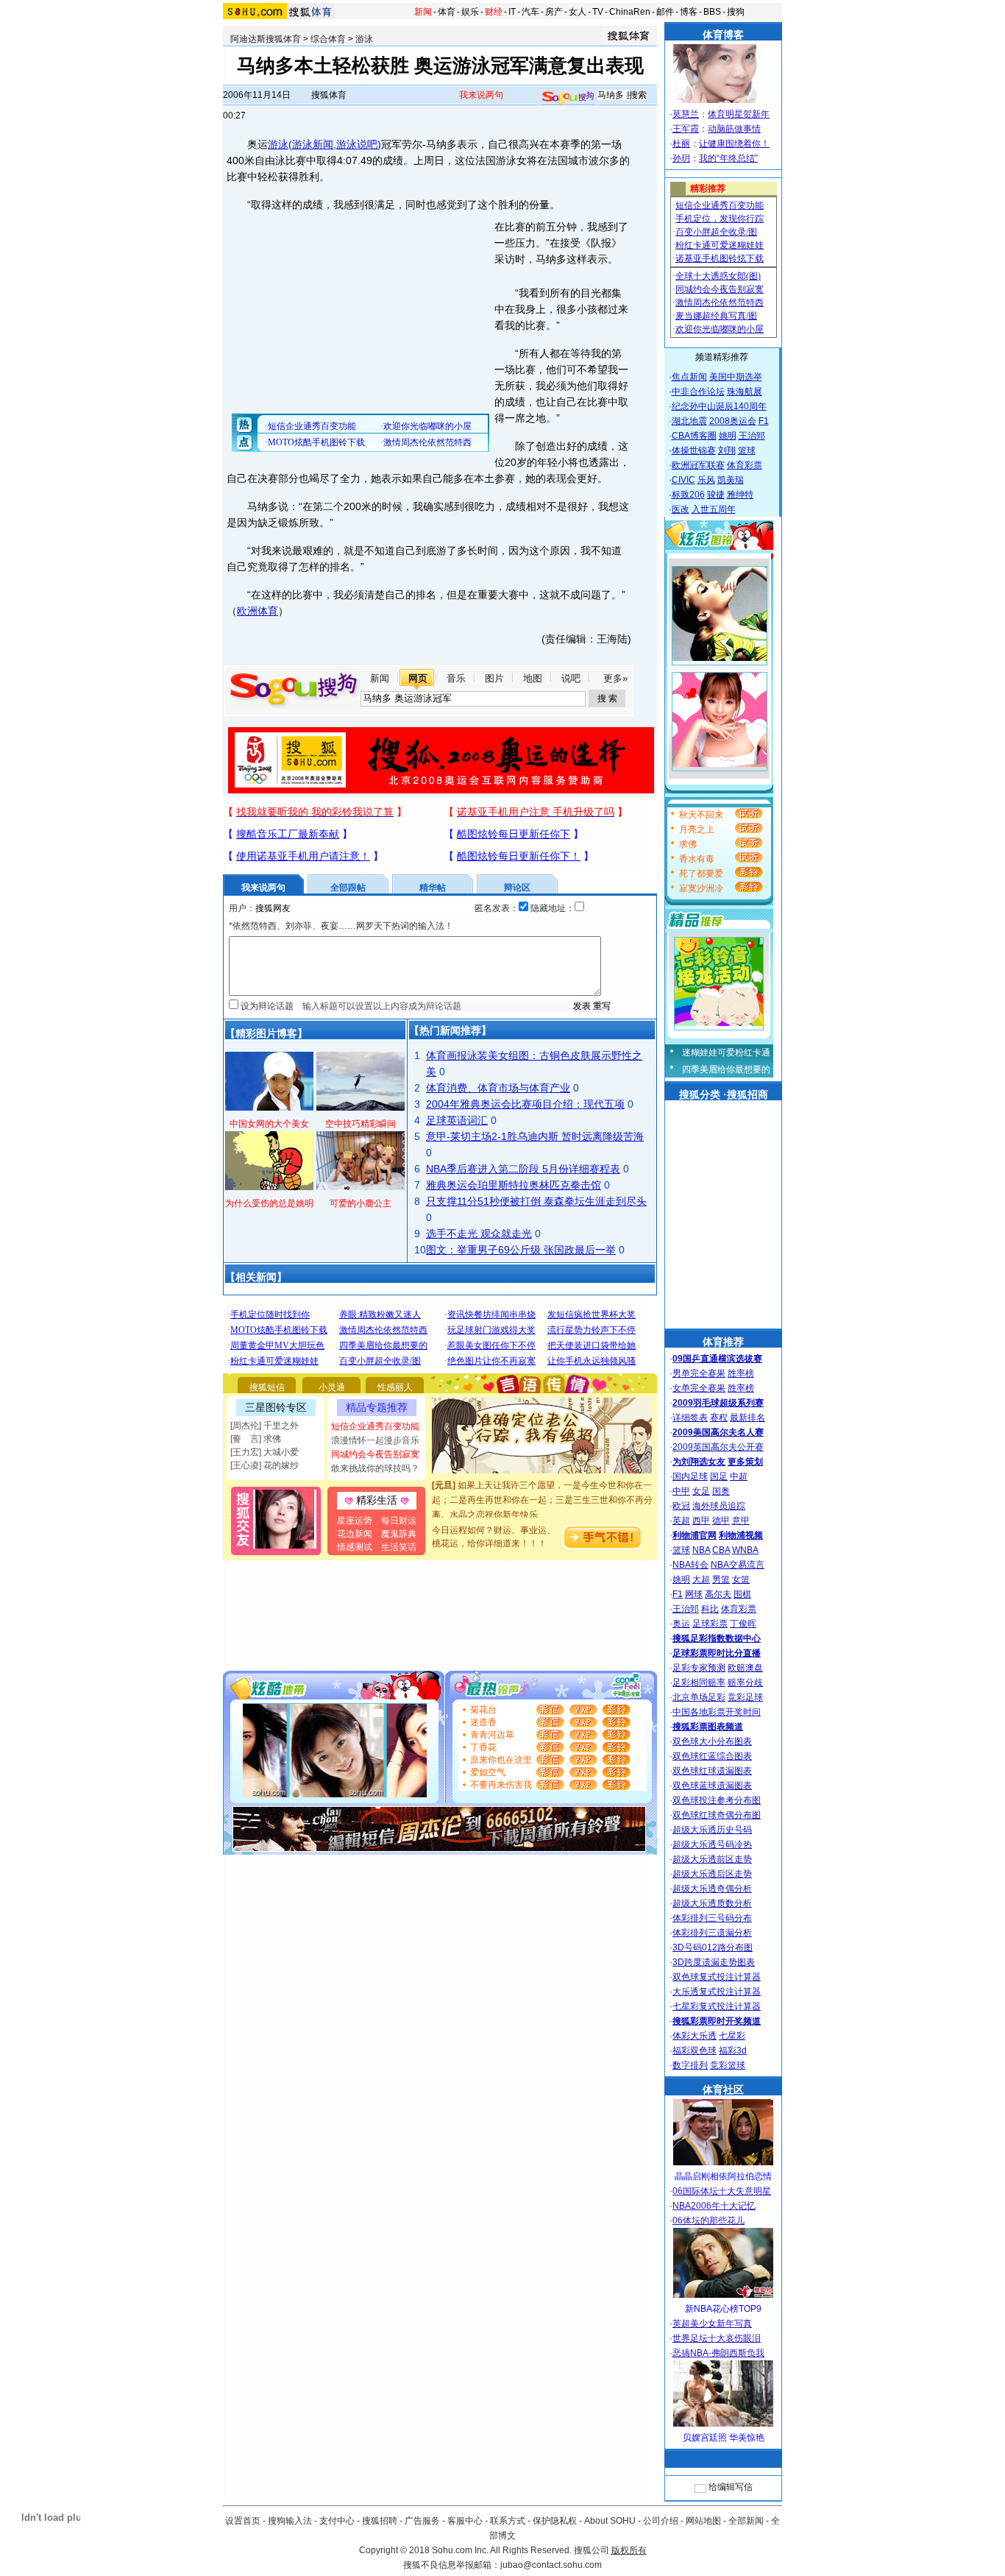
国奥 (721, 1491)
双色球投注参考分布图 (717, 1800)
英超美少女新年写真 (712, 2324)
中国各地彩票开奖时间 (717, 1712)
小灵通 (332, 1387)
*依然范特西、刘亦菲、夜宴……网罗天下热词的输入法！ (341, 926)
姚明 (728, 436)
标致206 (688, 495)
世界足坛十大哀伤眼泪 (717, 2338)
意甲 (741, 1521)
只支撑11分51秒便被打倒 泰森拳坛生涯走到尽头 (536, 1201)
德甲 (721, 1521)
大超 (701, 1579)
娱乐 (470, 12)
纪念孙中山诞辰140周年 (719, 406)
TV (598, 12)
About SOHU (610, 2521)
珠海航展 (745, 392)
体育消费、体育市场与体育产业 (498, 1088)
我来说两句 (481, 95)
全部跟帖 (348, 888)
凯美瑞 (731, 480)
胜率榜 (741, 1373)
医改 (681, 509)
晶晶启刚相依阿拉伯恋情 (723, 2176)
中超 (739, 1476)
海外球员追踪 (719, 1506)
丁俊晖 (743, 1624)
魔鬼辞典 (399, 1534)
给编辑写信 (731, 2487)
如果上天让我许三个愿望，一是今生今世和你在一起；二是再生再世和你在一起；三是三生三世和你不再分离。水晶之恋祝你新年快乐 (542, 1487)
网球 (694, 1594)
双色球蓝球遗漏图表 (712, 1786)
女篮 (741, 1579)
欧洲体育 (258, 611)
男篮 (721, 1579)
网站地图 (703, 2521)
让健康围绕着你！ (734, 144)
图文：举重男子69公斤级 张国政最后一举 (521, 1250)
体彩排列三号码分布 (712, 1918)
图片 (494, 678)
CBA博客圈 (694, 436)
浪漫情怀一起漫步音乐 (375, 1440)
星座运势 (355, 1521)
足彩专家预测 (699, 1668)
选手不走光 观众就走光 (479, 1234)
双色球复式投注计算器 (717, 1977)
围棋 (742, 1594)
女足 (701, 1491)
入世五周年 (714, 509)
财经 (494, 12)
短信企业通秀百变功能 (375, 1426)
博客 (689, 12)
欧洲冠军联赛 (698, 465)
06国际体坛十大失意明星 (722, 2191)
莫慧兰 (686, 114)
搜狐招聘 (380, 2521)
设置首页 (243, 2521)
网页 (418, 678)
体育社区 (723, 2090)
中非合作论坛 (698, 392)
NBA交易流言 (738, 1565)
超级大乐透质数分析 (712, 1903)
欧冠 (681, 1506)
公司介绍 (661, 2521)
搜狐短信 (267, 1387)
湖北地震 (689, 421)
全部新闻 (746, 2521)
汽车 (530, 12)
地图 (533, 678)
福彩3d (733, 2050)
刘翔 (727, 450)
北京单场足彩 (699, 1697)
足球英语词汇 (457, 1120)
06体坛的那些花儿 (709, 2221)
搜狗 (736, 12)
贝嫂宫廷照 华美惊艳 (724, 2438)
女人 (578, 12)
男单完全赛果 (699, 1373)
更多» (615, 678)
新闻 (423, 12)
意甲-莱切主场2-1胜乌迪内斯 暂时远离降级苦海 (535, 1136)
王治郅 (752, 436)
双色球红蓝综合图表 (712, 1756)
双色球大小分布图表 (712, 1741)
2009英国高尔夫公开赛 (718, 1447)
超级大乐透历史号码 (712, 1830)
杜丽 (681, 144)
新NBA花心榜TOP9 (723, 2309)
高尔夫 (718, 1594)
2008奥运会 (733, 421)
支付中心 (337, 2521)
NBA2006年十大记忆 (714, 2206)
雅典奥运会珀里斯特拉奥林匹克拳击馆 (514, 1185)
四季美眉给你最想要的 (726, 1069)
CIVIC (683, 480)
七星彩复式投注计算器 (717, 2006)
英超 (681, 1521)
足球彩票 (710, 1624)
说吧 (571, 678)
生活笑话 (399, 1547)
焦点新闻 (689, 377)
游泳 (364, 39)
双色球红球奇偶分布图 (717, 1815)
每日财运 (399, 1521)
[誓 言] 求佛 (256, 1439)
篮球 (747, 450)
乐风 (706, 480)
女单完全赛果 (699, 1388)
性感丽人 (395, 1387)
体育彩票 (745, 465)
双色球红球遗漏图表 (712, 1771)
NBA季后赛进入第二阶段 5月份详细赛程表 (523, 1169)
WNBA (745, 1550)
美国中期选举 (736, 377)
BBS (712, 12)
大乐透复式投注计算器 (717, 1992)
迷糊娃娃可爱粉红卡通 (726, 1052)
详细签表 (690, 1418)
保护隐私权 (555, 2521)
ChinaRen (630, 12)
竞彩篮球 (728, 2065)
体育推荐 (723, 1342)
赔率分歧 (745, 1682)
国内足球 (690, 1476)
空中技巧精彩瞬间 (361, 1124)
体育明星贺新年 (739, 114)
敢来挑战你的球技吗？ (375, 1468)
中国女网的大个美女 (269, 1124)
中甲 (681, 1491)
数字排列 (690, 2065)
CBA (721, 1550)
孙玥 (681, 158)
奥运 (681, 1624)
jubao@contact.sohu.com (551, 2565)
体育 (447, 12)
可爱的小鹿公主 (361, 1203)
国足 (719, 1476)
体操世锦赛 (694, 450)
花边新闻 (355, 1534)
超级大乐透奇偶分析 (712, 1889)
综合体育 (328, 39)
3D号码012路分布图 (713, 1947)
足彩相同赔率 (699, 1682)
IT (512, 12)
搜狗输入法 (290, 2521)
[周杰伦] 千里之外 (264, 1426)
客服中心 (465, 2521)
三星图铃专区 (276, 1407)
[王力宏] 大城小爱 (264, 1452)
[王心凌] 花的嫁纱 (264, 1465)
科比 (710, 1609)
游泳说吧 (357, 144)
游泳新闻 (313, 144)
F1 (764, 421)
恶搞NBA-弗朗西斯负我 (718, 2353)
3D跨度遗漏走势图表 (714, 1962)
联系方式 (508, 2521)
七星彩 (732, 2036)
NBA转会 (690, 1565)
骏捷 (716, 495)
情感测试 (355, 1547)
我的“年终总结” (728, 158)
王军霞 (686, 129)
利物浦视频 (741, 1535)
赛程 (719, 1418)
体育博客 (723, 35)
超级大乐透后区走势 (712, 1874)
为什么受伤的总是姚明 (269, 1203)
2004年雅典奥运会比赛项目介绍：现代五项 (525, 1104)
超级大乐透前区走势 (712, 1859)
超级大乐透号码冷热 (712, 1844)
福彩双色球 (695, 2050)
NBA (701, 1550)
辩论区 (517, 888)
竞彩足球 (745, 1697)
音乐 (456, 678)
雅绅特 (740, 495)
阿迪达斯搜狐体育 (266, 39)
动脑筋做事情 (734, 129)
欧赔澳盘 (745, 1668)
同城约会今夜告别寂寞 (375, 1454)
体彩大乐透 (695, 2036)
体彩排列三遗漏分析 (712, 1933)
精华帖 (433, 888)
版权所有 (629, 2550)
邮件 (665, 12)
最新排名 (747, 1418)
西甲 (701, 1521)
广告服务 (422, 2521)
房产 (554, 12)
